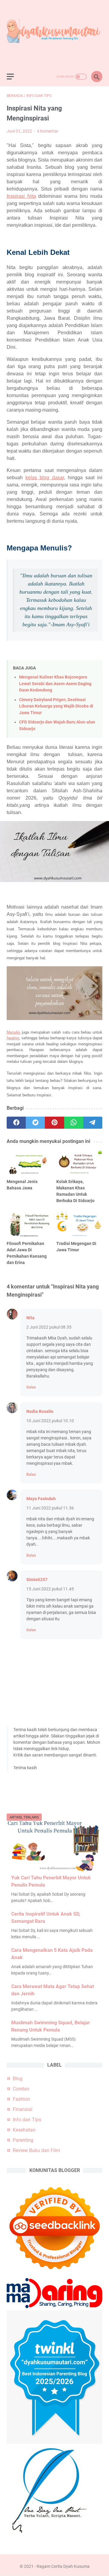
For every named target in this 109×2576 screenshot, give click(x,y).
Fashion (21, 2099)
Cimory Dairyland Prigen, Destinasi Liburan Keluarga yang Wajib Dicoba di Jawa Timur (56, 706)
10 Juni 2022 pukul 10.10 (50, 1421)
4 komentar (48, 131)
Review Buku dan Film (36, 2150)
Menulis (13, 1032)
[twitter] (35, 1123)
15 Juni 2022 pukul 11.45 (50, 1589)
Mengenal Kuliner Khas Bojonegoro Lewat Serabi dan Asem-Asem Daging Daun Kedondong (55, 684)
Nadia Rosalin (40, 1411)
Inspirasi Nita (21, 196)
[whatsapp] (74, 1123)
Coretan (21, 2089)
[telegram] (93, 1123)
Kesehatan (24, 2130)
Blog (18, 2079)
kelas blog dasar (45, 478)
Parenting (23, 2140)
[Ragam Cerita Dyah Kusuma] (54, 34)
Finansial (23, 2109)
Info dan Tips (27, 2120)
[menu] (14, 77)
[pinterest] (54, 1123)
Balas (31, 1387)
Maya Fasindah (41, 1499)
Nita (30, 1318)
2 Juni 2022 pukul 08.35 (49, 1327)
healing (13, 1038)
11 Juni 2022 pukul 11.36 (50, 1508)
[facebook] (16, 1123)
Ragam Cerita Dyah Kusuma (63, 2566)
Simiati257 (37, 1580)
